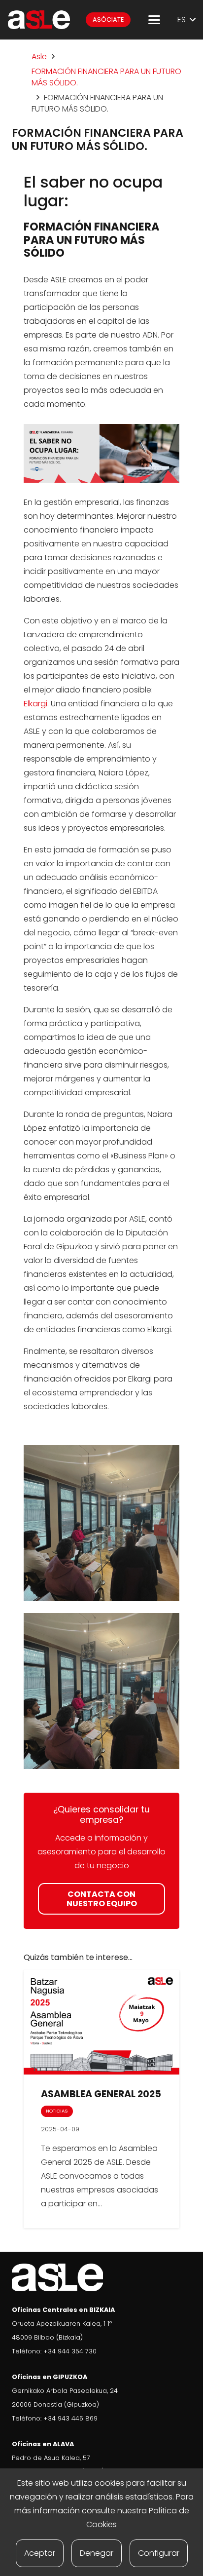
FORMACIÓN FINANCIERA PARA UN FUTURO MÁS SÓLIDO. (106, 77)
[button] (154, 20)
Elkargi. (36, 704)
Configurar (159, 2553)
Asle (39, 57)
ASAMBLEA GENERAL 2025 (101, 2094)
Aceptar (40, 2553)
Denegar (97, 2553)
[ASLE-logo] (39, 20)
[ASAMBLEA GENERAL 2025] (101, 2022)
